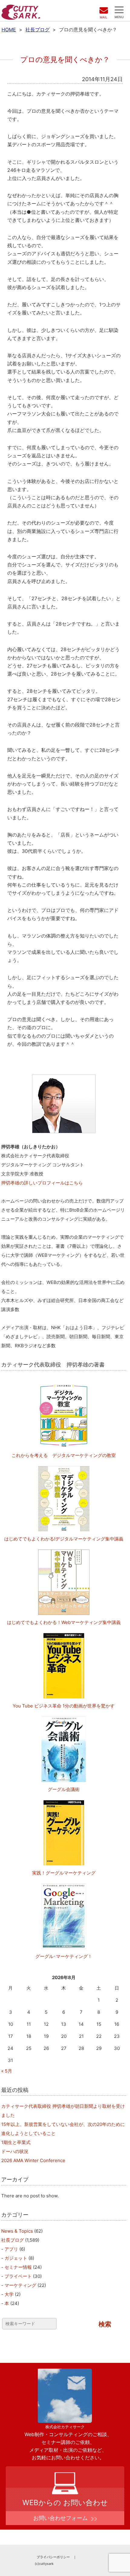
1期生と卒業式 (16, 2142)
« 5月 (7, 2071)
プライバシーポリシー (53, 2557)
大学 (9, 2294)
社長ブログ (37, 30)
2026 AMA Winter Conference (33, 2160)
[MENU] (119, 10)
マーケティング (20, 2285)
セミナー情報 (18, 2267)
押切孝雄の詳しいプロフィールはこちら (42, 1183)
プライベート (18, 2276)
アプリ (11, 2249)
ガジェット (16, 2258)
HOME (9, 30)
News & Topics (17, 2231)
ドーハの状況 (15, 2151)
